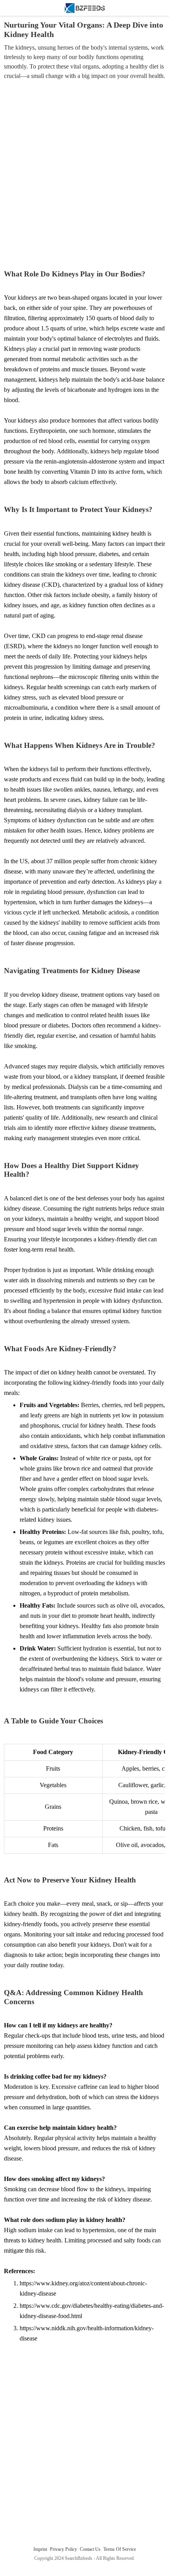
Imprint (41, 2549)
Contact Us (91, 2549)
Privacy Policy (64, 2549)
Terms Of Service (120, 2549)
